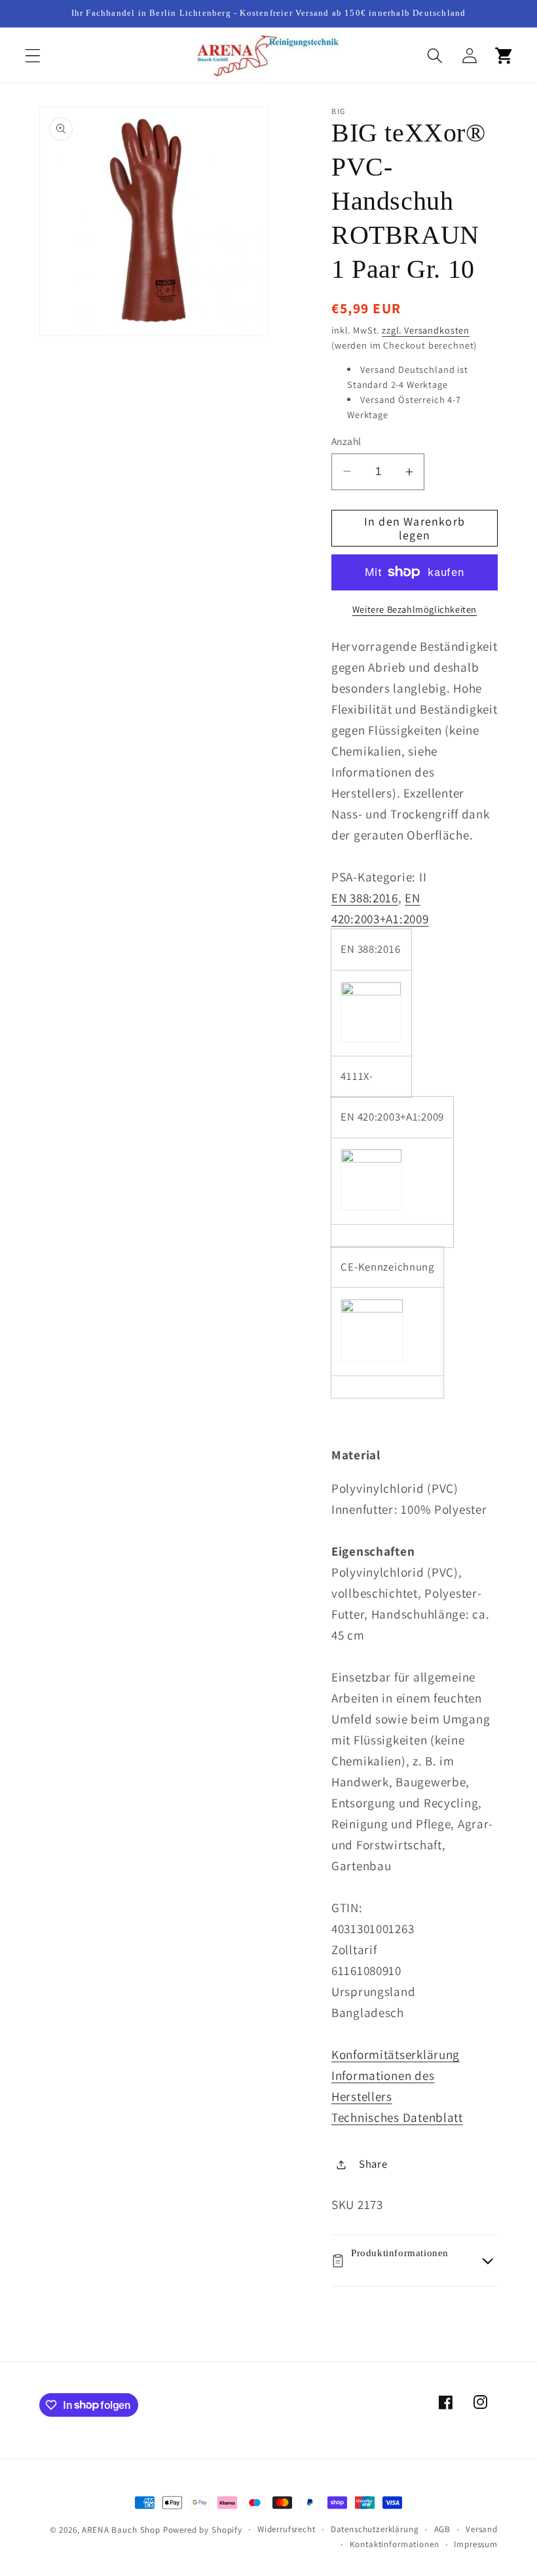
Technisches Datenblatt (397, 2117)
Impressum (476, 2544)
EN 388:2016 (365, 898)
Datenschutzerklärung (375, 2529)
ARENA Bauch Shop (121, 2530)
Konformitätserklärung (396, 2054)
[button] (33, 56)
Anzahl (346, 441)
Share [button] (373, 2164)
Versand (482, 2529)
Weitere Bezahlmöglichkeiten (415, 609)
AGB (443, 2529)
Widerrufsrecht (287, 2529)
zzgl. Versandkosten (426, 330)
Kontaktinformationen (395, 2544)
